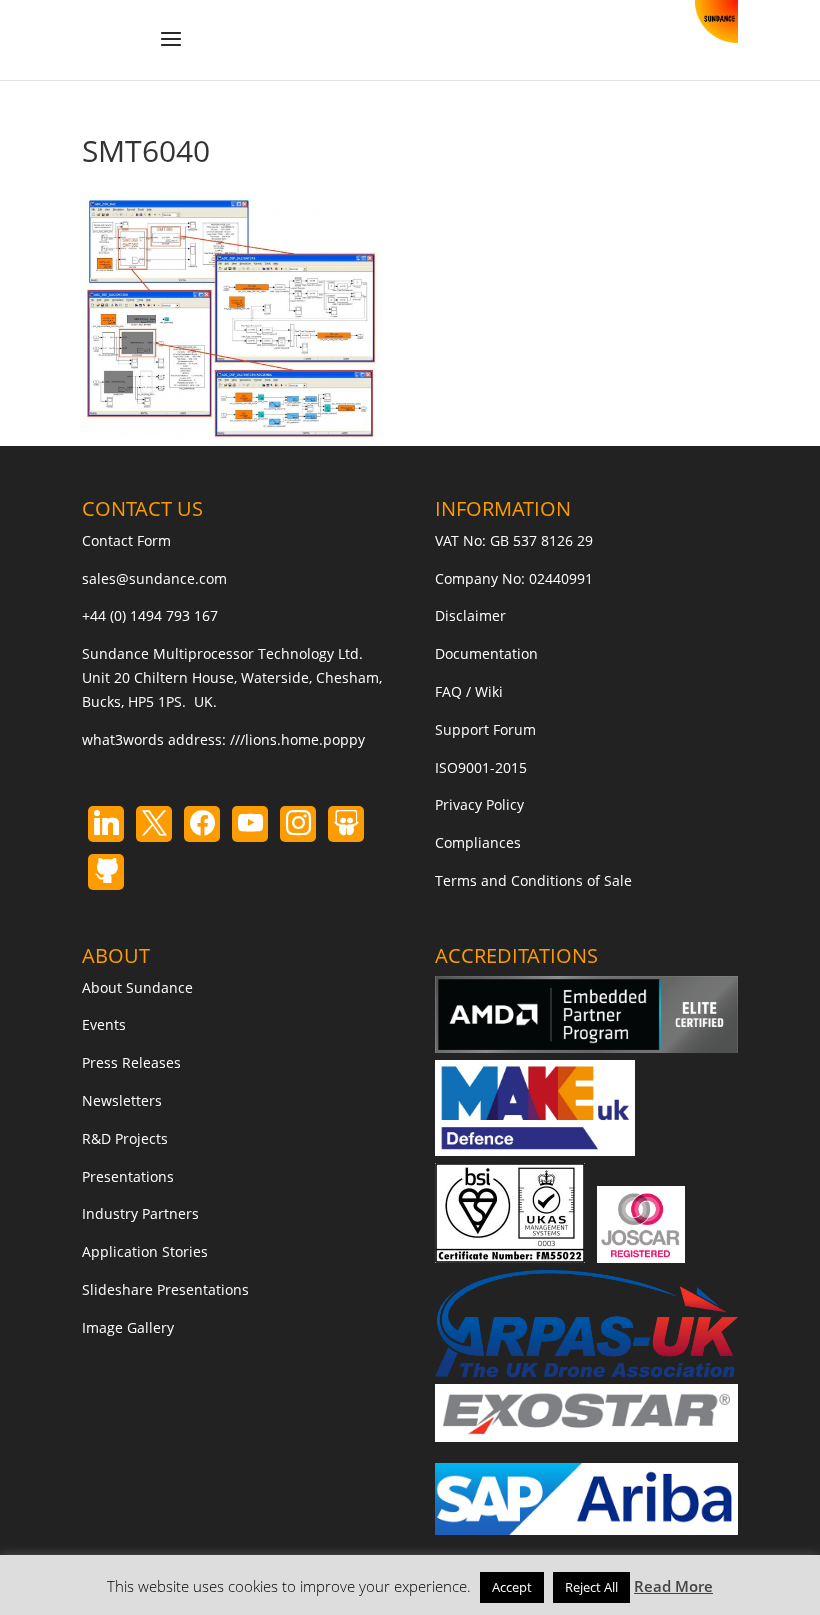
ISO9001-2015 (481, 767)
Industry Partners (140, 1213)
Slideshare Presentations (165, 1289)
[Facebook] (202, 824)
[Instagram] (250, 824)
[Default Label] (106, 824)
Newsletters (122, 1100)
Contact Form (126, 540)
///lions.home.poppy (297, 739)
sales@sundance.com (154, 578)
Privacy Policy (479, 804)
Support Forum (485, 729)
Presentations (128, 1176)
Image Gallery (128, 1327)
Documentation (486, 653)
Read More (673, 1586)
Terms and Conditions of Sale (533, 880)
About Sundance (137, 987)
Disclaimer (470, 615)
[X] (154, 824)
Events (104, 1024)
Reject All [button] (591, 1587)
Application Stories (145, 1251)
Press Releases (131, 1062)
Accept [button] (512, 1587)
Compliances (478, 842)
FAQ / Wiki (469, 691)
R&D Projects (125, 1138)
